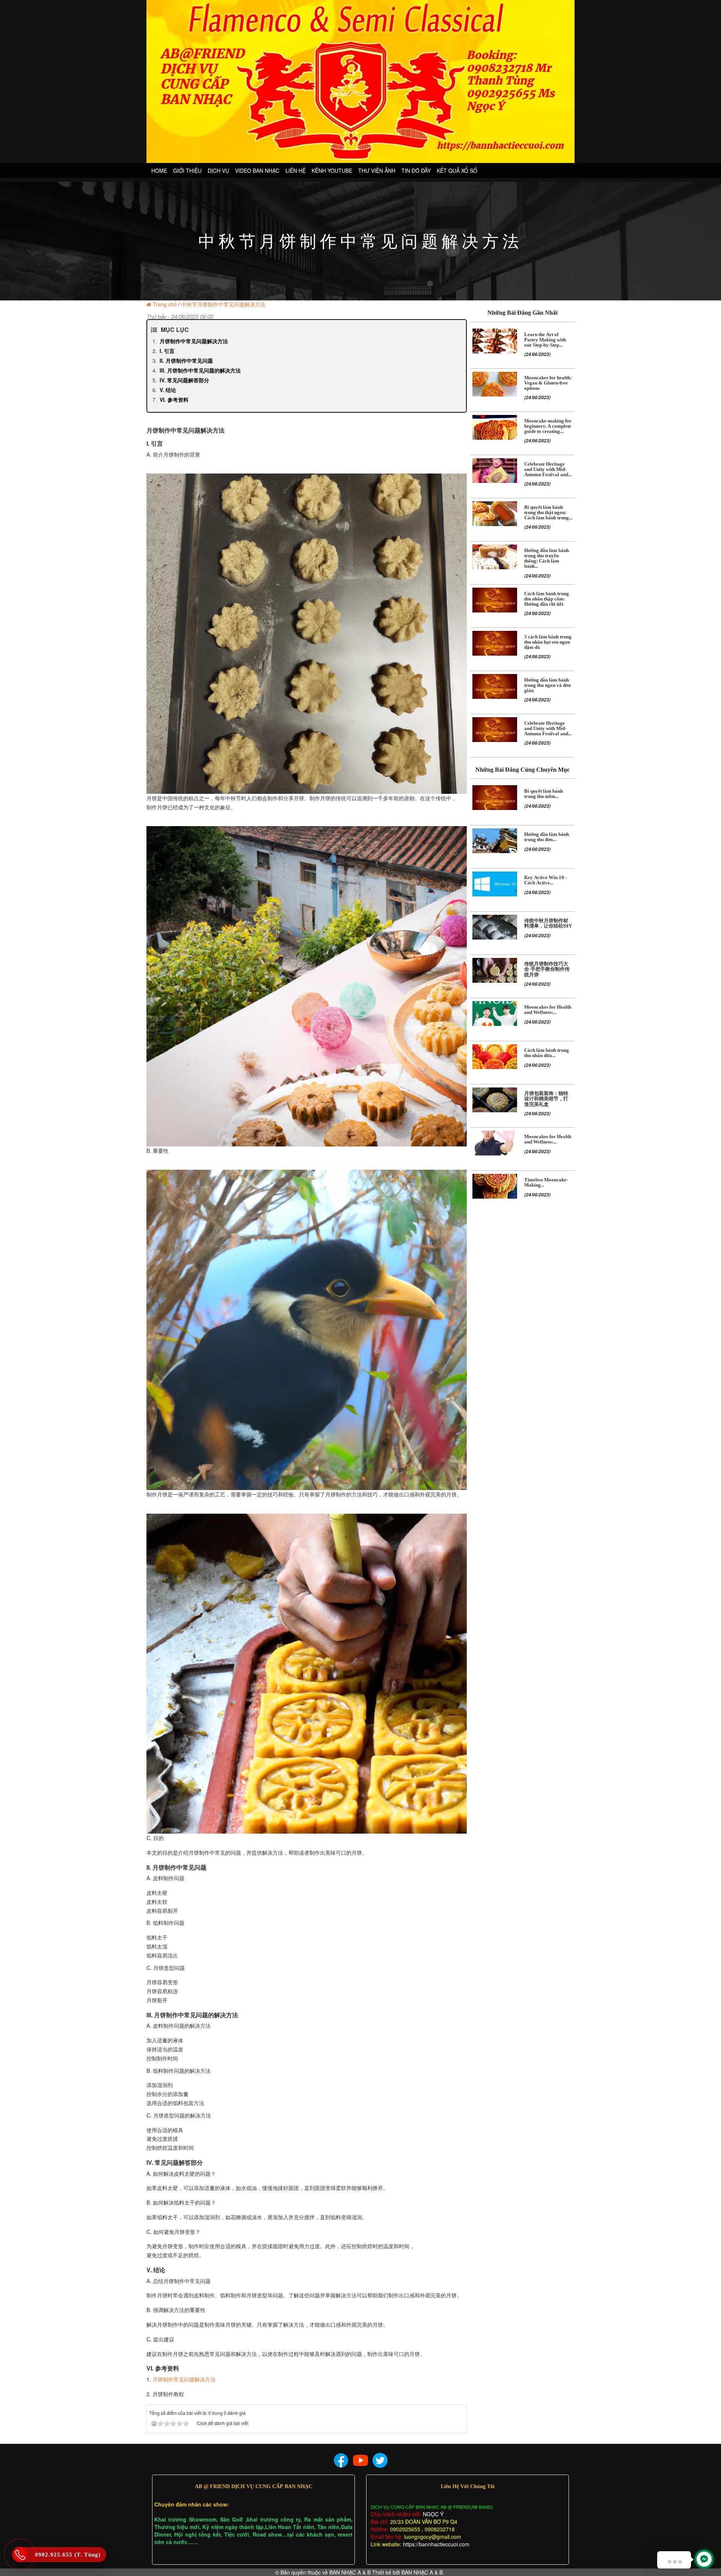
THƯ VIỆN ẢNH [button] (377, 170)
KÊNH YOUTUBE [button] (332, 170)
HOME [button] (159, 170)
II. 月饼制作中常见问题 (186, 360)
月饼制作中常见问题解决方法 (194, 341)
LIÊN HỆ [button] (296, 170)
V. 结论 (168, 390)
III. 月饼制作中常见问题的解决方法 (200, 370)
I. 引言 (167, 351)
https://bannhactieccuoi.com (436, 2544)
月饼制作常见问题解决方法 (184, 2379)
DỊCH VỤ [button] (218, 170)
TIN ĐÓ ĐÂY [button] (416, 170)
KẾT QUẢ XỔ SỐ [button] (457, 170)
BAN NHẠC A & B (350, 2572)
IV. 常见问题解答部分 (184, 380)
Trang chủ (165, 304)
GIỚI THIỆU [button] (187, 170)
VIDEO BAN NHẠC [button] (257, 170)
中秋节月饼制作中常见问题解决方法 (223, 304)
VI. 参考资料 (174, 400)
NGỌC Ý (432, 2514)
